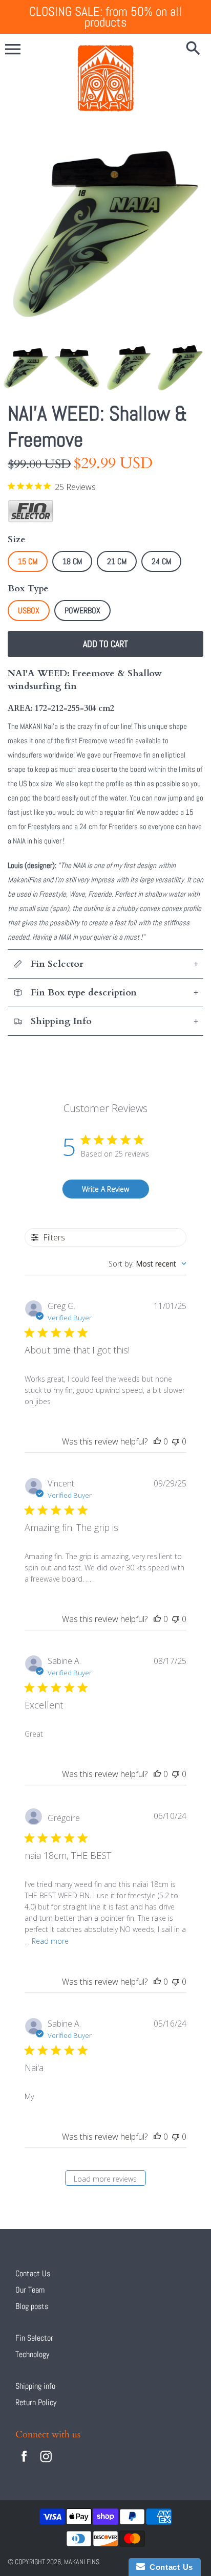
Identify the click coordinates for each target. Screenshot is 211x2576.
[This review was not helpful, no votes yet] (176, 1441)
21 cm (117, 561)
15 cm (28, 561)
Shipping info (35, 2386)
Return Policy (36, 2402)
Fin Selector (34, 2338)
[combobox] (147, 1264)
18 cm (72, 561)
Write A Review (105, 1189)
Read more (50, 1941)
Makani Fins (82, 2562)
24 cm (161, 561)
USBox (29, 610)
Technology (32, 2354)
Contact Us (33, 2273)
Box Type (28, 589)
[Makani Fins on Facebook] (24, 2463)
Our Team (30, 2290)
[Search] (193, 49)
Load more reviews (105, 2179)
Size (17, 539)
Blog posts (32, 2306)
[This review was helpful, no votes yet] (157, 1441)
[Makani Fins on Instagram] (46, 2463)
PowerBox (82, 610)
